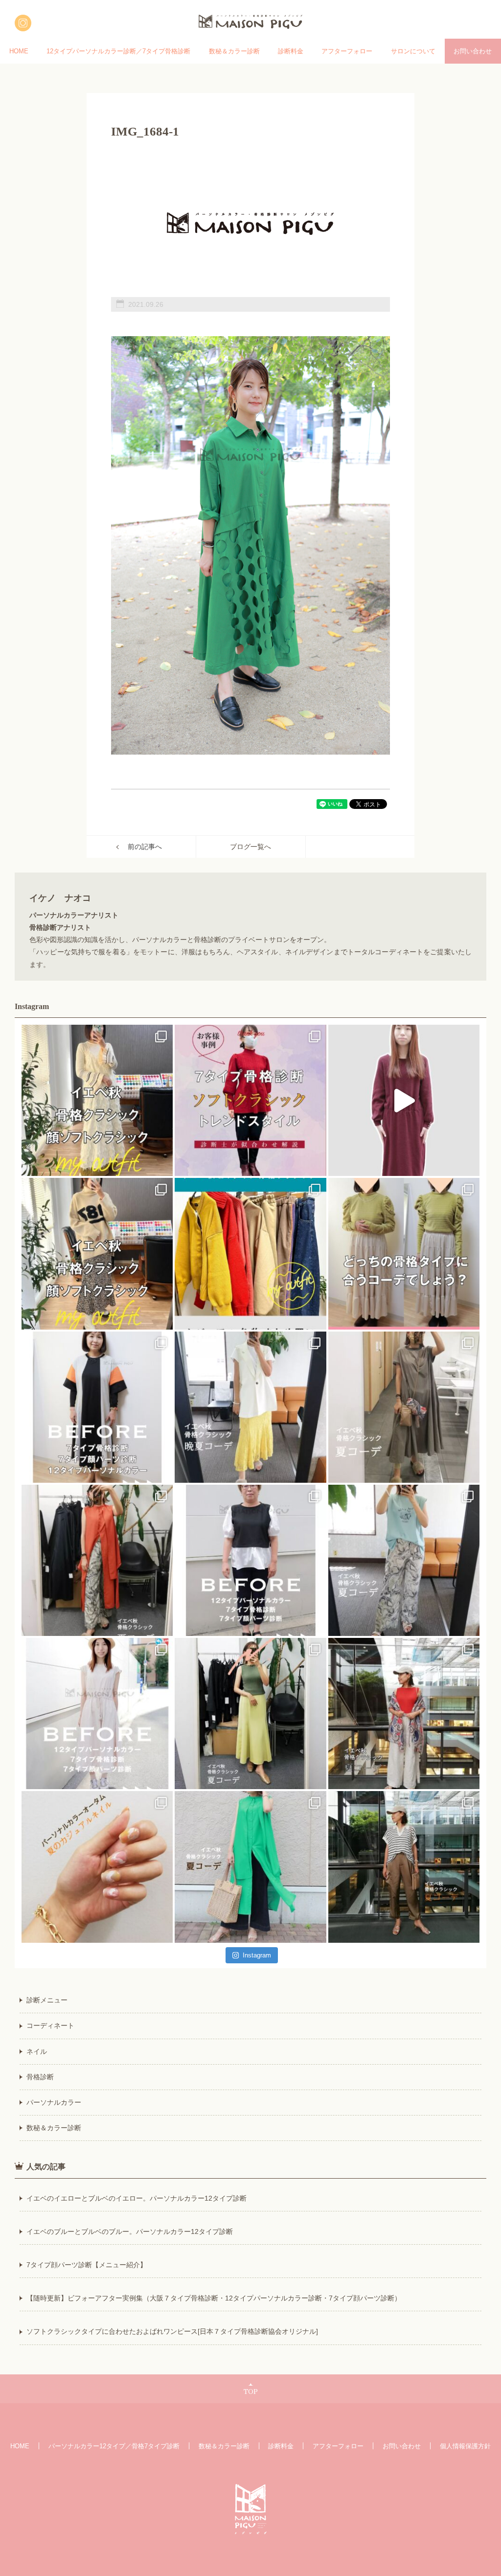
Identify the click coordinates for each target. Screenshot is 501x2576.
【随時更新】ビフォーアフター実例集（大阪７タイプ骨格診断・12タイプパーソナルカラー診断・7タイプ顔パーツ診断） (214, 2298)
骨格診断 (40, 2077)
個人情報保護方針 (465, 2446)
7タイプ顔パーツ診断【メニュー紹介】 (87, 2265)
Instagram (257, 1955)
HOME (19, 51)
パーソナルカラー (54, 2102)
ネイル (37, 2051)
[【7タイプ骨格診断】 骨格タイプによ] (404, 1253)
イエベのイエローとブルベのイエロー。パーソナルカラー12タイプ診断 (137, 2198)
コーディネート (50, 2025)
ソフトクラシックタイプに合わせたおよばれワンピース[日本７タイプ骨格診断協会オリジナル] (172, 2331)
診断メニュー (47, 2000)
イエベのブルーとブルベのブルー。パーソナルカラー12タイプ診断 (130, 2231)
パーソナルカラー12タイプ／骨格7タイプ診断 (114, 2446)
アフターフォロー (347, 51)
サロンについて (413, 51)
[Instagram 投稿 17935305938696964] (404, 1100)
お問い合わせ (473, 51)
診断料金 (291, 51)
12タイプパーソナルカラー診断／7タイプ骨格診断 (118, 51)
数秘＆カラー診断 (234, 51)
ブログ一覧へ (250, 847)
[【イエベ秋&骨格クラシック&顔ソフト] (97, 1100)
